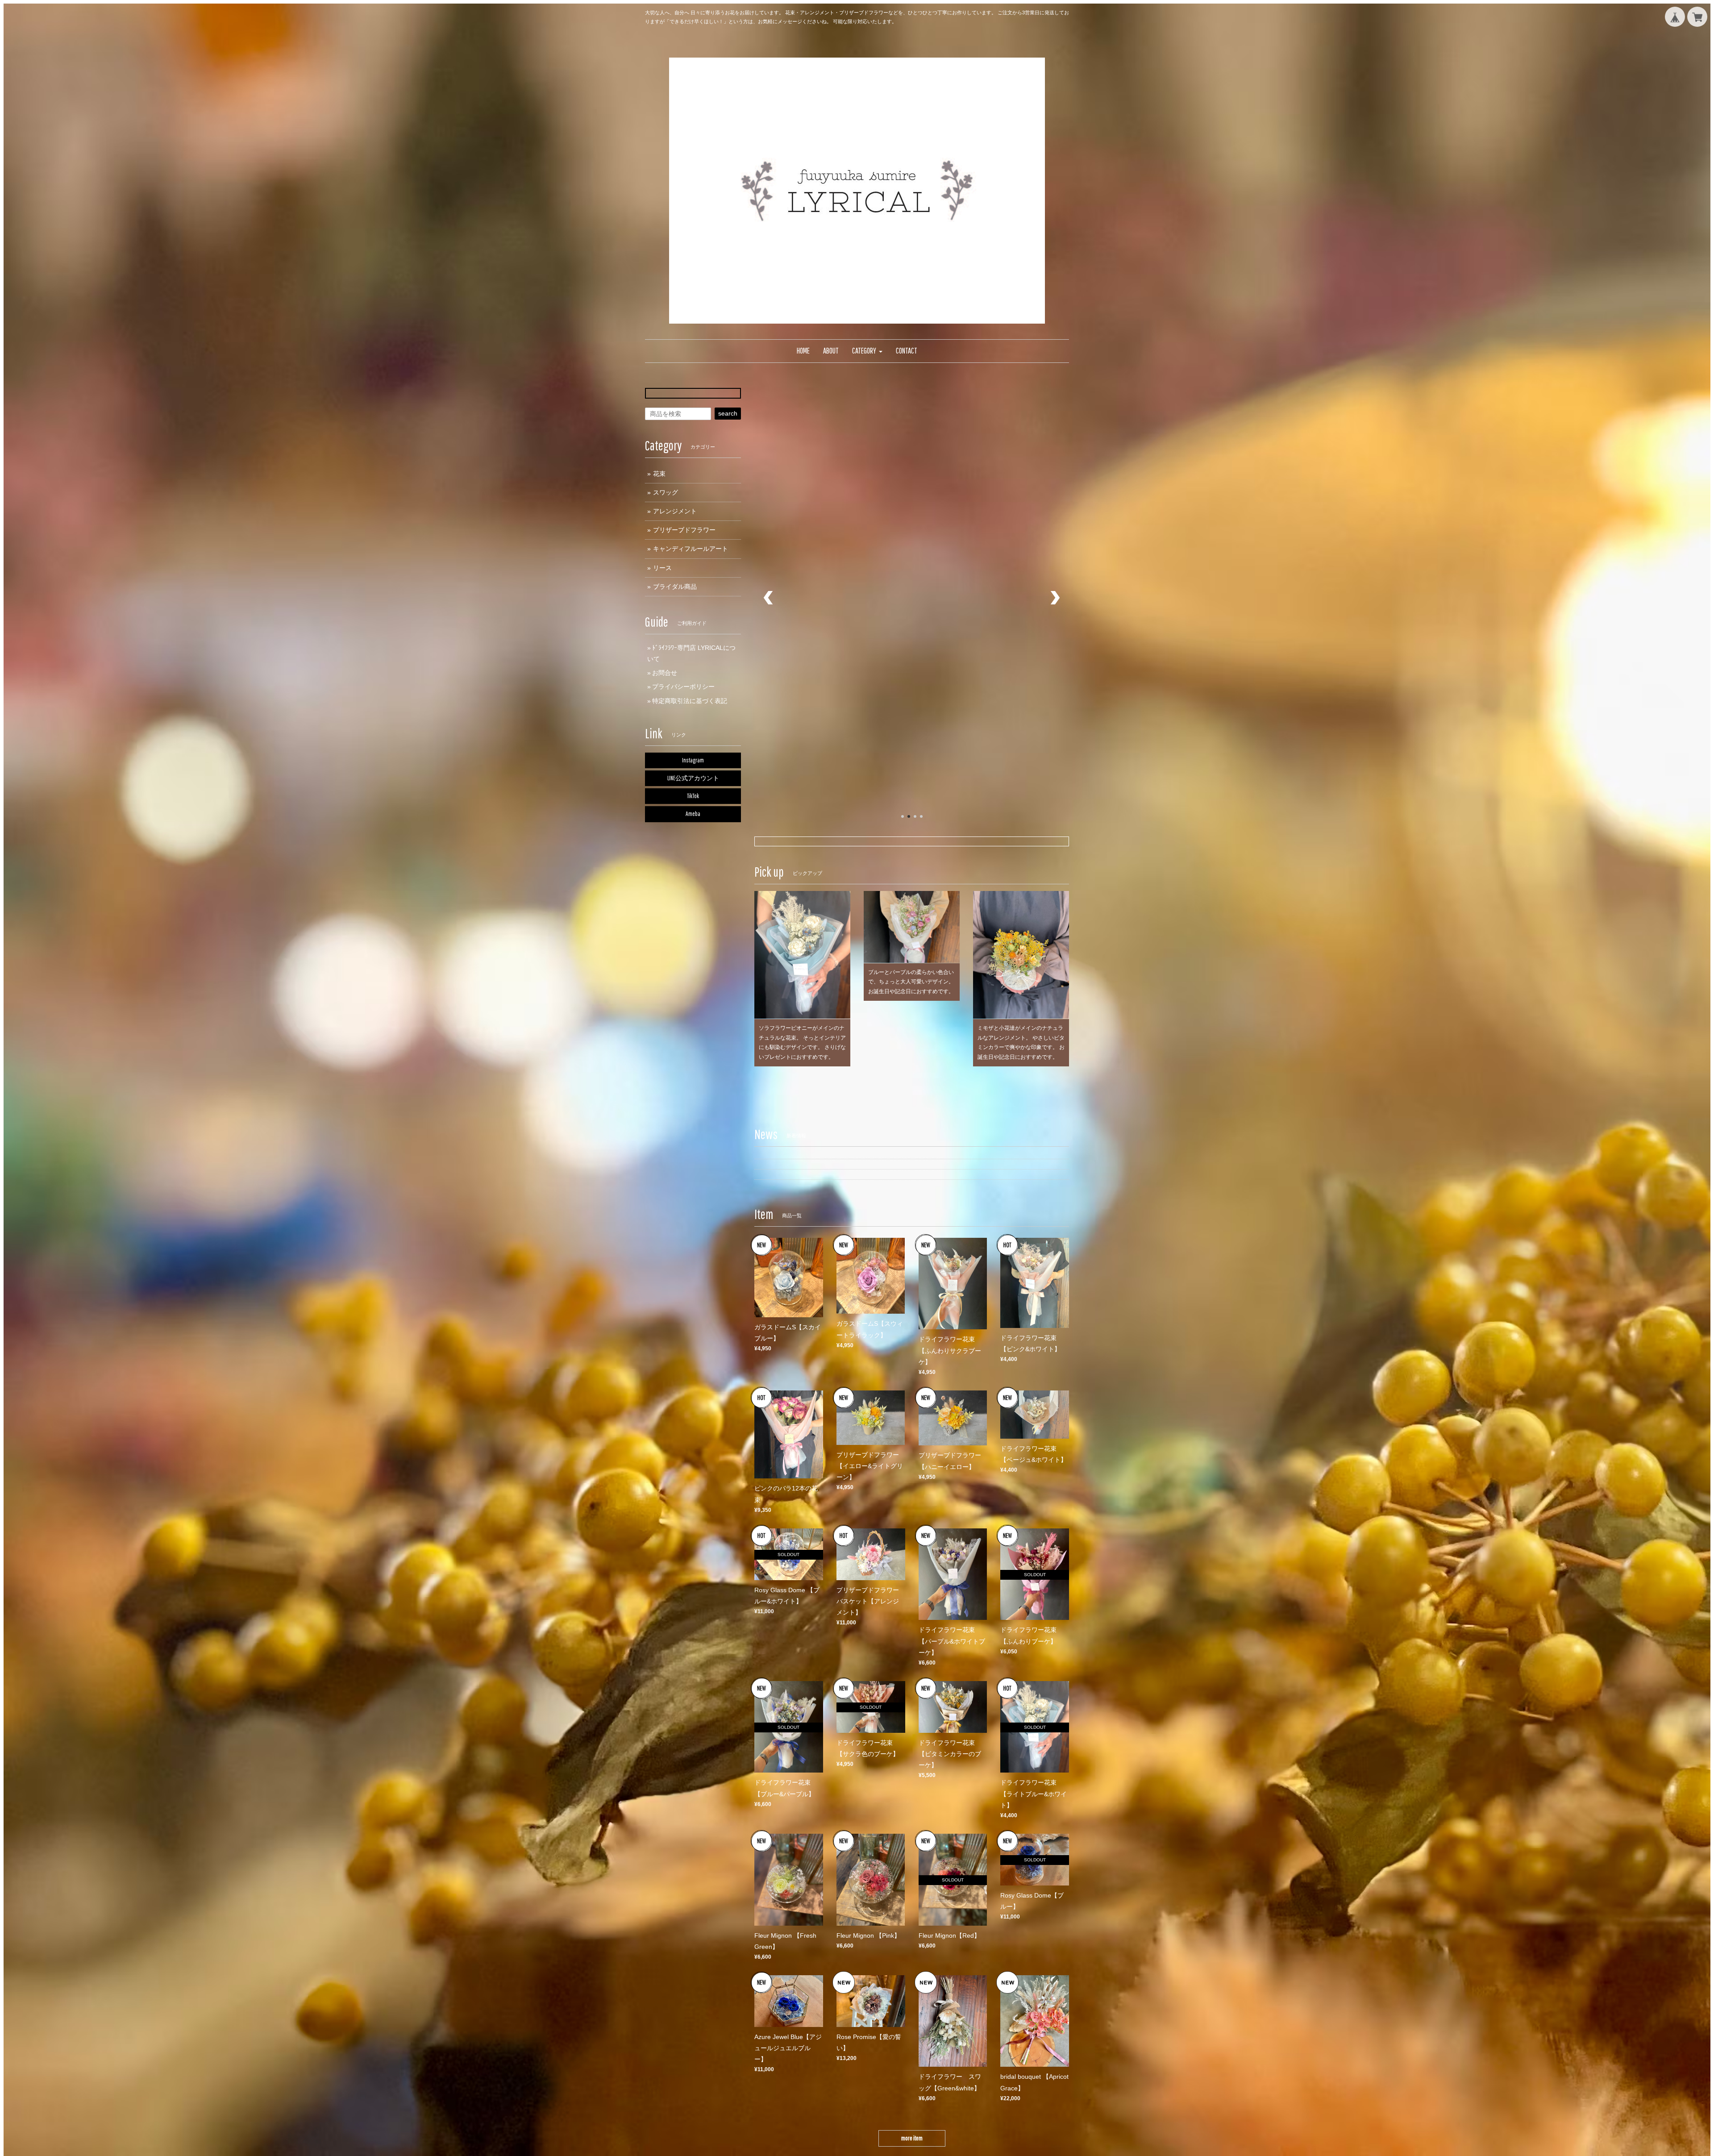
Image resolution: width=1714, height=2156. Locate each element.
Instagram (693, 760)
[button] (867, 351)
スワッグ (666, 492)
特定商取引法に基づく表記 (690, 701)
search (728, 413)
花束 (659, 474)
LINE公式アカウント (693, 778)
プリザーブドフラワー (684, 530)
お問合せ (665, 673)
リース (662, 568)
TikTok (693, 796)
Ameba (693, 814)
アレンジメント (675, 511)
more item (912, 1955)
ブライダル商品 (675, 587)
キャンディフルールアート (691, 549)
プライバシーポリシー (683, 687)
